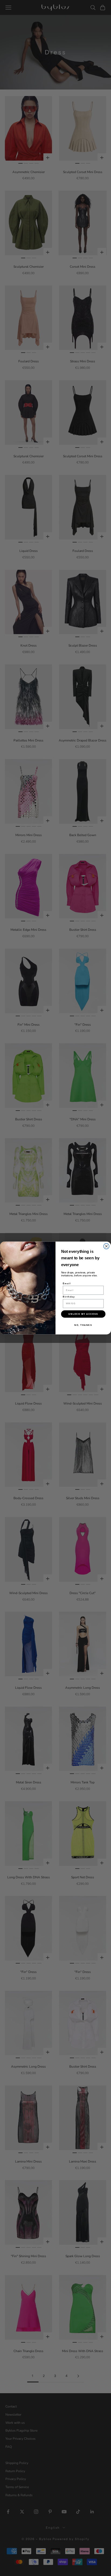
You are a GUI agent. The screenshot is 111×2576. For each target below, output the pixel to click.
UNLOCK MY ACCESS (83, 1314)
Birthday (69, 1297)
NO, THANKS (83, 1325)
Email (67, 1283)
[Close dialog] (107, 1246)
